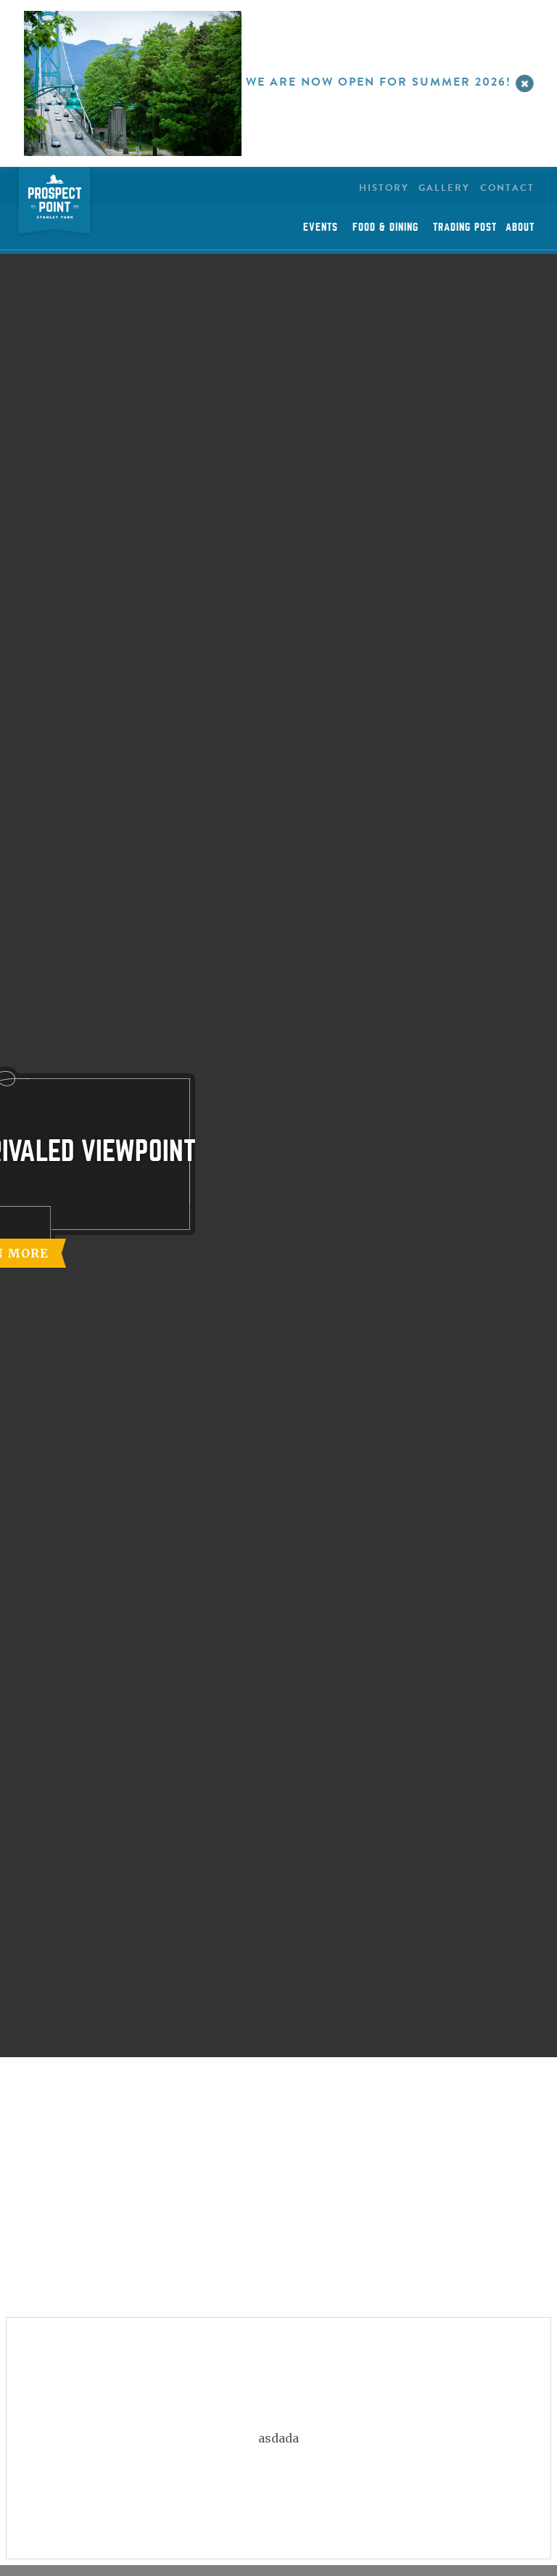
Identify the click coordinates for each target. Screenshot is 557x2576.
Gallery (444, 188)
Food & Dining (385, 227)
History (384, 188)
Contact (507, 188)
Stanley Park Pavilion (54, 203)
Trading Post (465, 227)
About (520, 227)
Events (321, 227)
